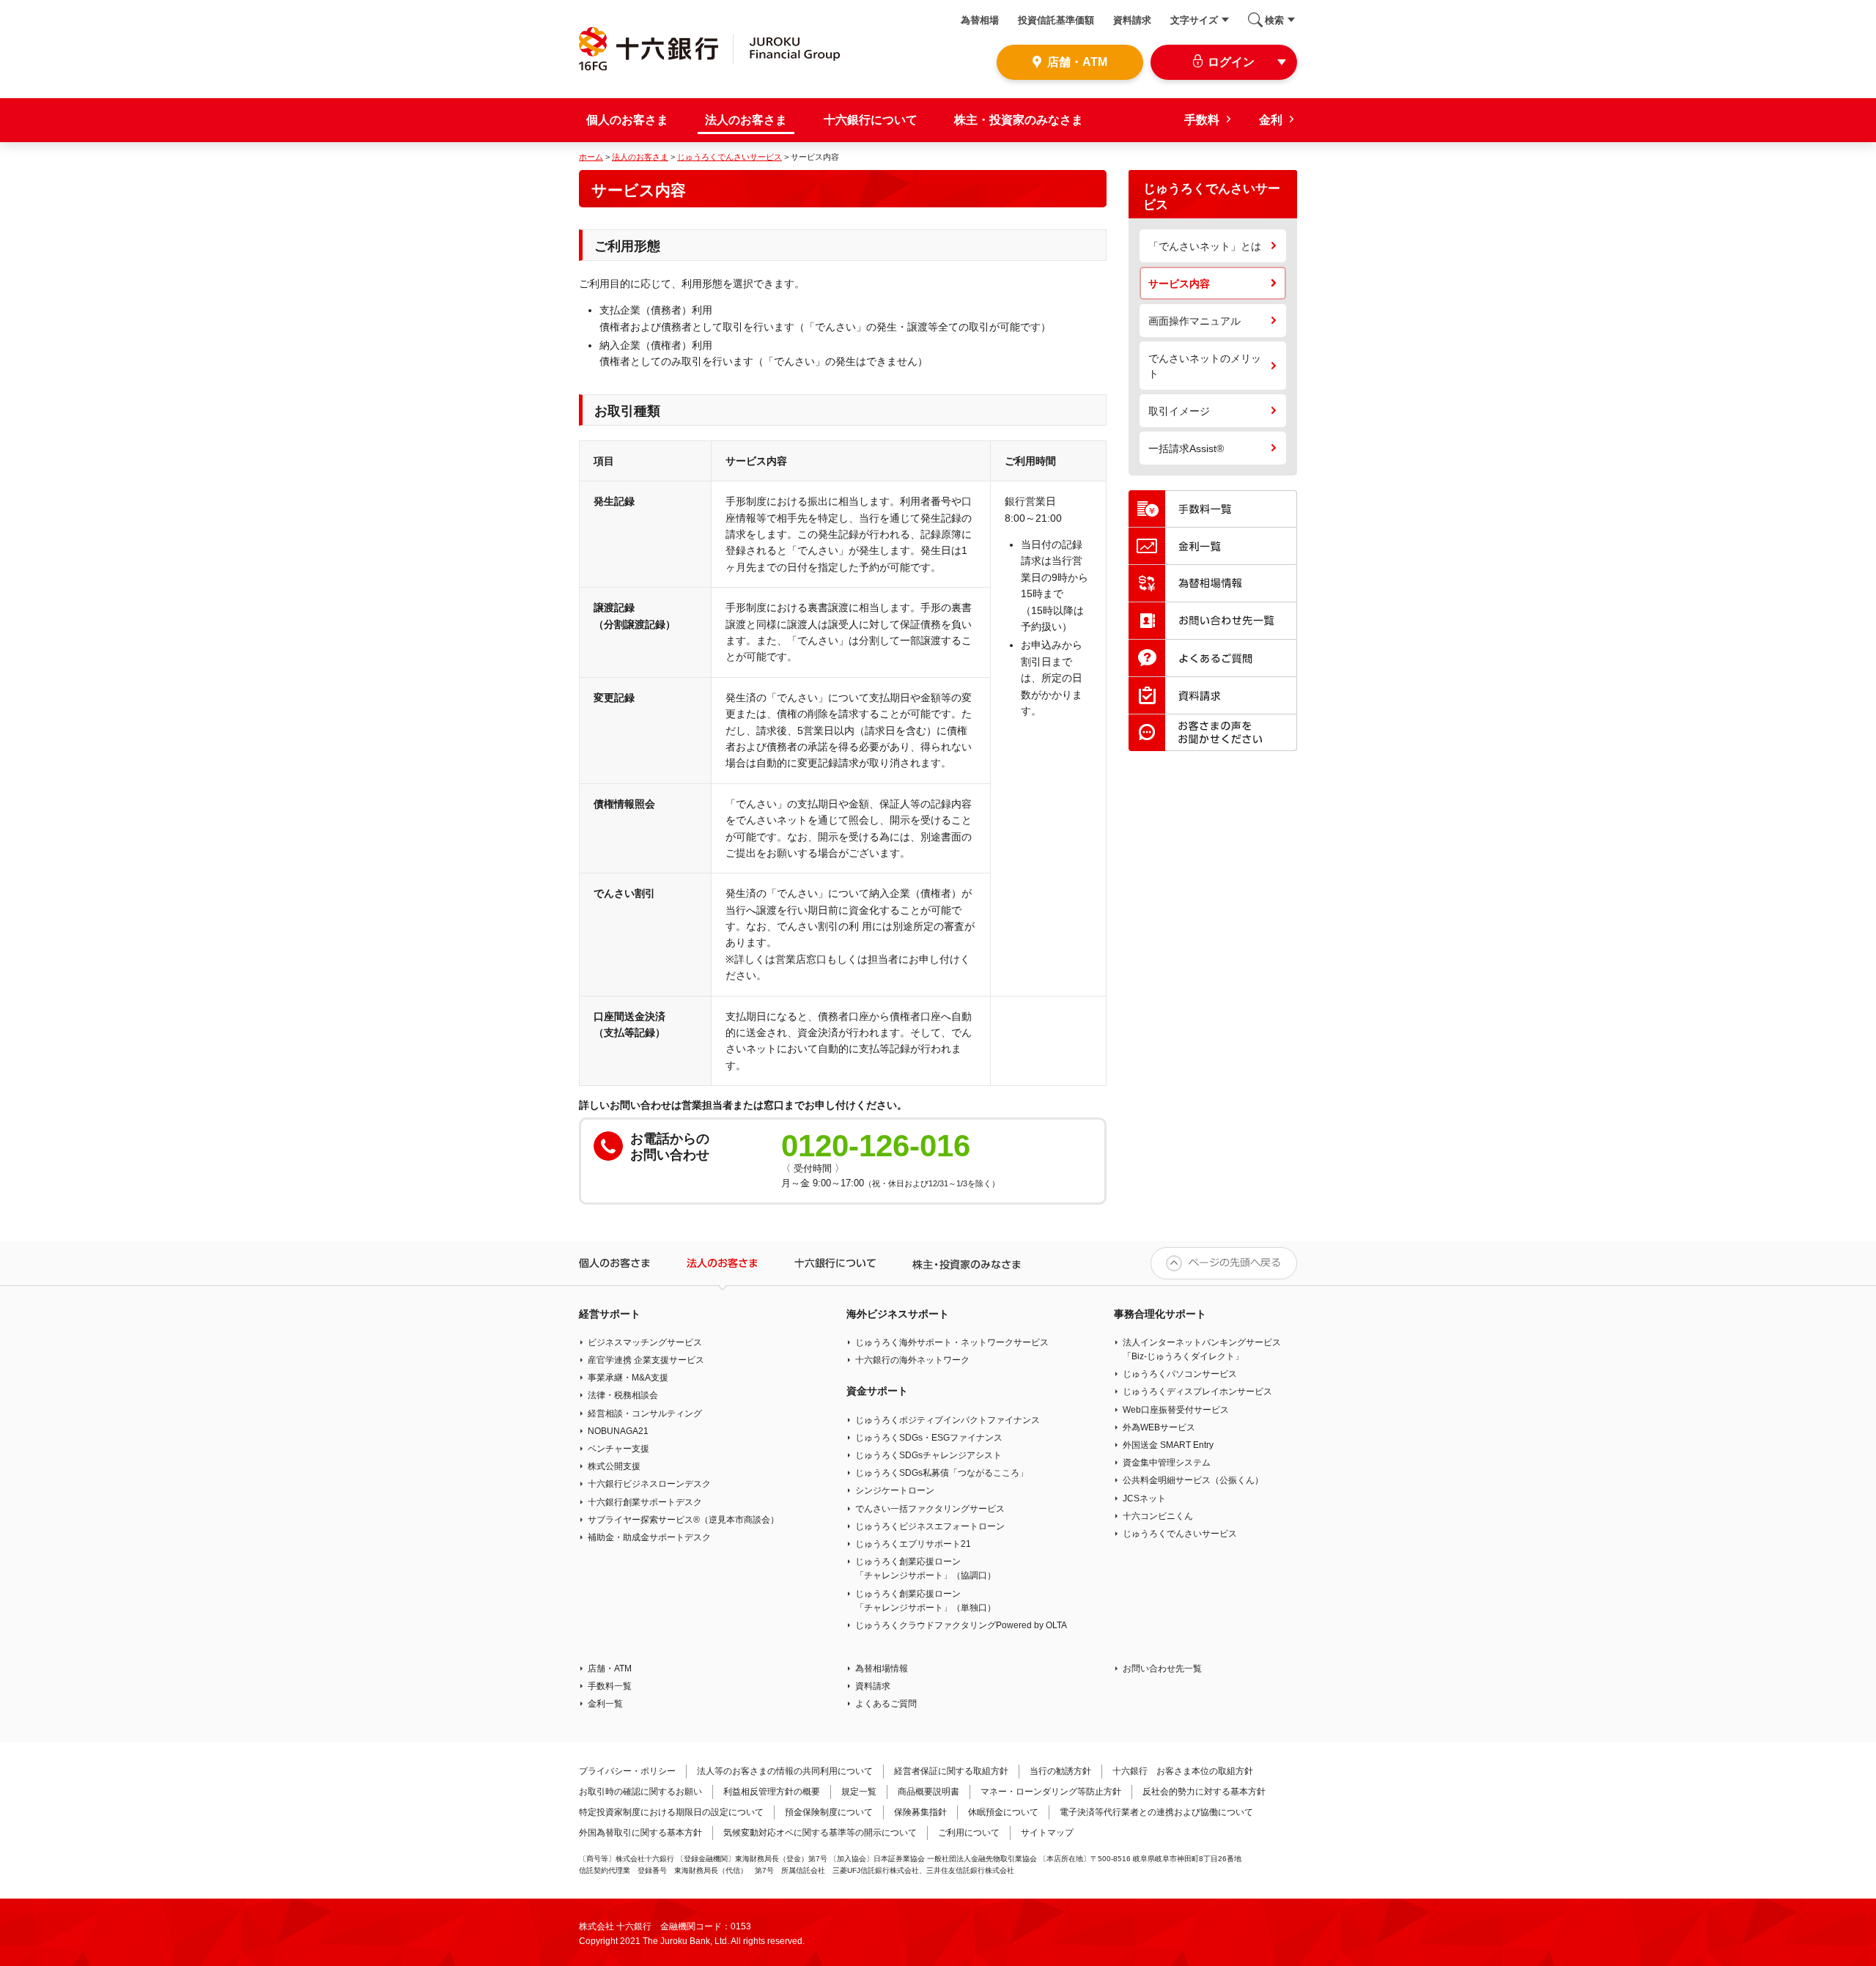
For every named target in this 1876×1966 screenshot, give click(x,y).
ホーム (591, 157)
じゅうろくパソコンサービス (1180, 1374)
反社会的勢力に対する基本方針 (1204, 1792)
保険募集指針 (920, 1812)
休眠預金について (1003, 1812)
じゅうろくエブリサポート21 (913, 1544)
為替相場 (980, 20)
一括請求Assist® (1186, 448)
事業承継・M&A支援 (628, 1378)
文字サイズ (1194, 20)
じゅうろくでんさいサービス (730, 157)
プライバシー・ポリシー (627, 1771)
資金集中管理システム (1167, 1463)
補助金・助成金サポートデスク (649, 1537)
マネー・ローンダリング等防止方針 (1051, 1792)
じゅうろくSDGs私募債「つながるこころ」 (942, 1473)
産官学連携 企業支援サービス (646, 1360)
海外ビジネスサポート (898, 1314)
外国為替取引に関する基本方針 (640, 1833)
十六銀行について (871, 120)
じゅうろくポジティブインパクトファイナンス (948, 1420)
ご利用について (969, 1833)
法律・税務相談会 (623, 1395)
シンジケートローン (895, 1490)
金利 (1271, 120)
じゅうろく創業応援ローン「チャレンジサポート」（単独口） (926, 1601)
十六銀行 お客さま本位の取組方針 (1183, 1771)
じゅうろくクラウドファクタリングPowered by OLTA (961, 1625)
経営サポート (610, 1314)
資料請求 (1132, 20)
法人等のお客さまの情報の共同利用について (785, 1771)
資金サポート (877, 1391)
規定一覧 (859, 1792)
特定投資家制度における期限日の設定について (671, 1812)
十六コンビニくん (1158, 1516)
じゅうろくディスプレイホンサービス (1197, 1392)
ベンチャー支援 (618, 1449)
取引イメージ (1179, 411)
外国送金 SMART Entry (1168, 1445)
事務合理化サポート (1160, 1314)
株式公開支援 (614, 1466)
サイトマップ (1047, 1833)
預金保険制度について (829, 1812)
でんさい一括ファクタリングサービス (930, 1509)
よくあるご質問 (886, 1704)
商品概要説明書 (928, 1792)
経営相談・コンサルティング (645, 1413)
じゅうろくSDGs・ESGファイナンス (929, 1438)
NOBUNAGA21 (618, 1431)
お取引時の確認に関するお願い (640, 1792)
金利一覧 (605, 1704)
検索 (1274, 20)
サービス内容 (1179, 284)
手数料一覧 (610, 1686)
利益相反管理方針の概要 (772, 1792)
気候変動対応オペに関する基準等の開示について (820, 1833)
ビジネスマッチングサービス (645, 1342)
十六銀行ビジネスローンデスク (649, 1484)
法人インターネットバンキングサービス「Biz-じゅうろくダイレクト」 (1202, 1349)
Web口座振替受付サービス (1176, 1410)
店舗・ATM (610, 1668)
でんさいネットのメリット (1205, 366)
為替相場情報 (882, 1668)
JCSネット (1144, 1498)
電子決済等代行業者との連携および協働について (1156, 1812)
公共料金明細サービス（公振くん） (1193, 1480)
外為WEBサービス (1159, 1427)
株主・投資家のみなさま (1019, 120)
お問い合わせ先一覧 (1162, 1668)
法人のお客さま (746, 120)
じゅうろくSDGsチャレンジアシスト (928, 1455)
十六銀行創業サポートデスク (645, 1502)
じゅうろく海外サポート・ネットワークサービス (952, 1342)
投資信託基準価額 (1056, 20)
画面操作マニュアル (1194, 321)
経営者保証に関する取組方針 (951, 1771)
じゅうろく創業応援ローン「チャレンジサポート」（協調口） (926, 1568)
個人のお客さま (627, 120)
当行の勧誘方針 (1060, 1771)
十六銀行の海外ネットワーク (912, 1360)
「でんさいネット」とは (1205, 246)
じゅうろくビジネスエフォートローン (930, 1526)
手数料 (1202, 120)
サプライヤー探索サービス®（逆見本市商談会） (683, 1520)
